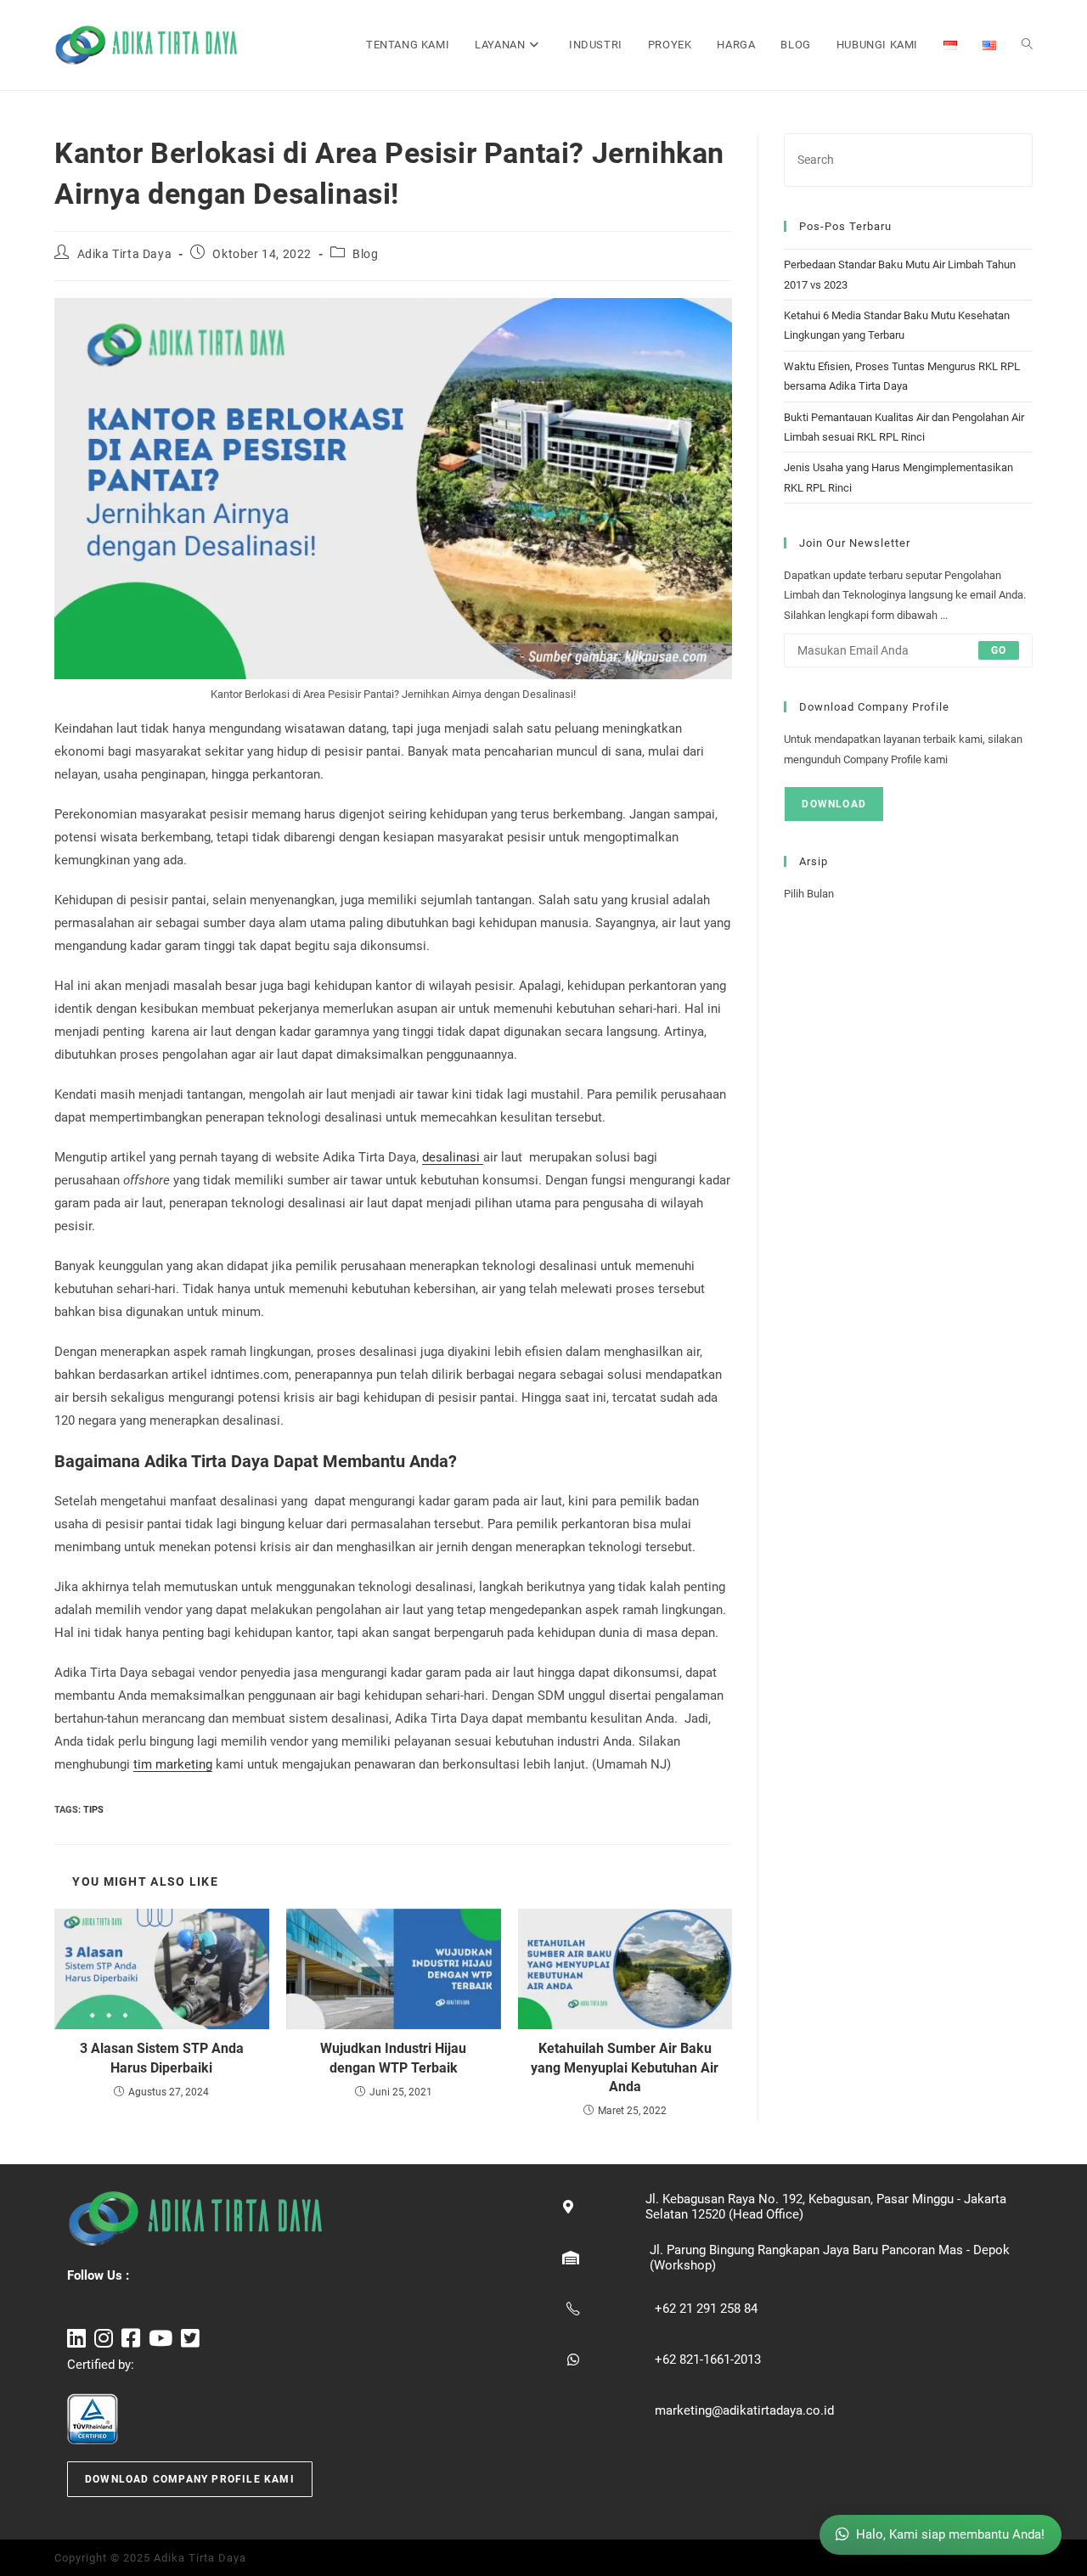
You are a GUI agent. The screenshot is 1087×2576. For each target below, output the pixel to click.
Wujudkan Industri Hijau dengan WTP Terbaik (393, 2058)
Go (999, 650)
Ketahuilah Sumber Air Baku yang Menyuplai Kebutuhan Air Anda (625, 2067)
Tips (93, 1810)
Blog (365, 254)
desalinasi (453, 1157)
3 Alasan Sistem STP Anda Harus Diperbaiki (162, 2058)
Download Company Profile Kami (190, 2479)
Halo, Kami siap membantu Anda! (950, 2534)
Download (834, 804)
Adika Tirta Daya (125, 254)
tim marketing (173, 1764)
